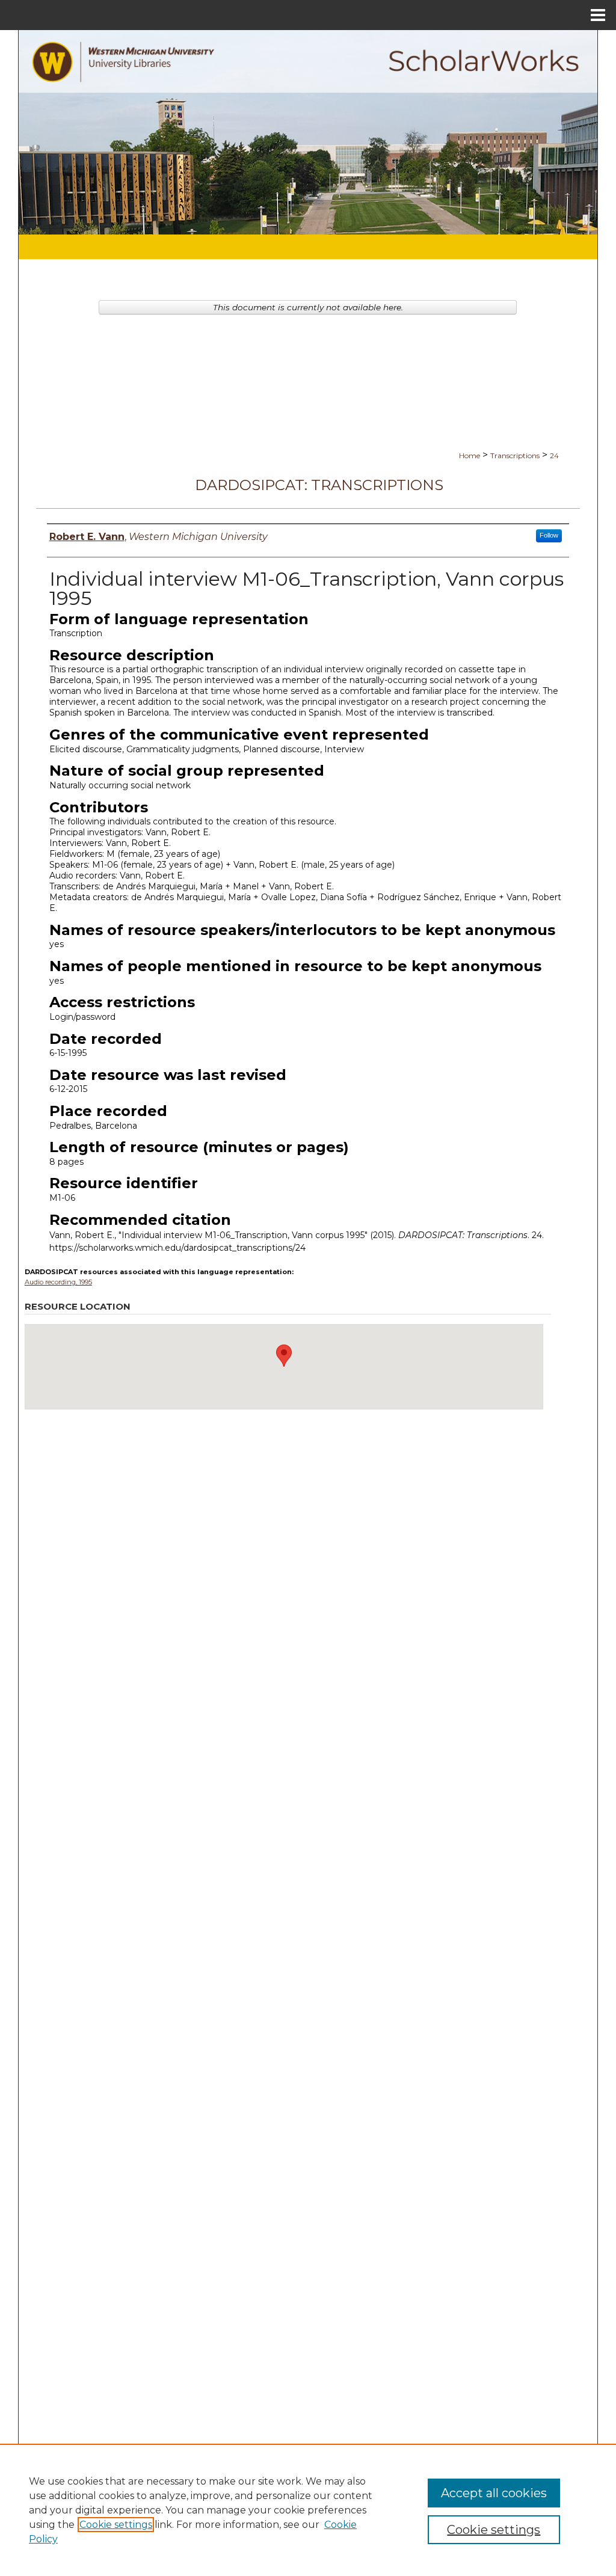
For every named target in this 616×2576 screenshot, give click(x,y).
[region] (308, 2510)
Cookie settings (116, 2525)
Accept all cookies (494, 2493)
